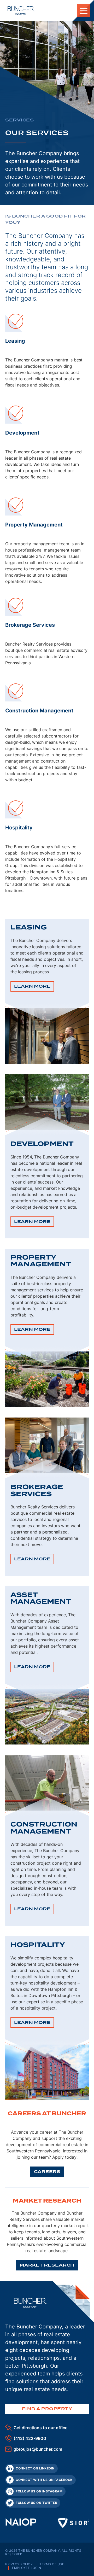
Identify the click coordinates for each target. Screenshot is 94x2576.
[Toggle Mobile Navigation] (84, 10)
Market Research (47, 2265)
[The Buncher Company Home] (21, 10)
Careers (47, 2172)
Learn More (34, 988)
